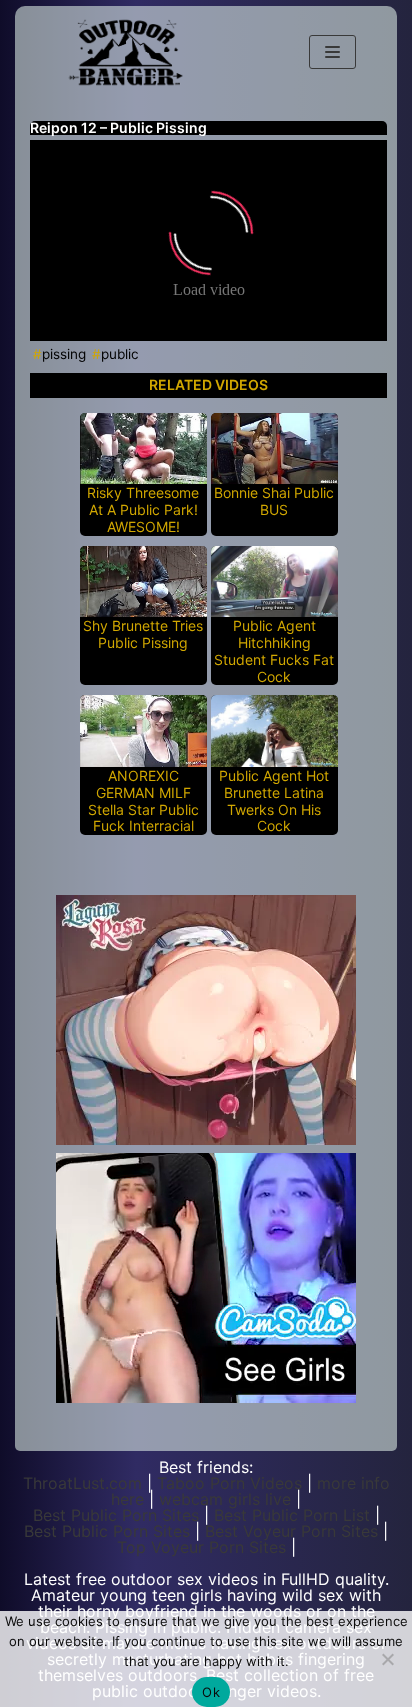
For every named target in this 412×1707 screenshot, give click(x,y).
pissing (64, 354)
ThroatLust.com (82, 1483)
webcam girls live (225, 1499)
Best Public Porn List (292, 1515)
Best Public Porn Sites (116, 1515)
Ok (211, 1692)
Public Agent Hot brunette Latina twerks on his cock (274, 801)
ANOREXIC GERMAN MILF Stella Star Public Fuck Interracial (143, 801)
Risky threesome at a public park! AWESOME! (143, 510)
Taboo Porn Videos (229, 1483)
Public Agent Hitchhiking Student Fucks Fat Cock (274, 651)
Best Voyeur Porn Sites (291, 1531)
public (120, 354)
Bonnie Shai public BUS (274, 501)
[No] (387, 1659)
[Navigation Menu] (332, 52)
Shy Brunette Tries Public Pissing (143, 634)
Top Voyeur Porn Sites (201, 1547)
